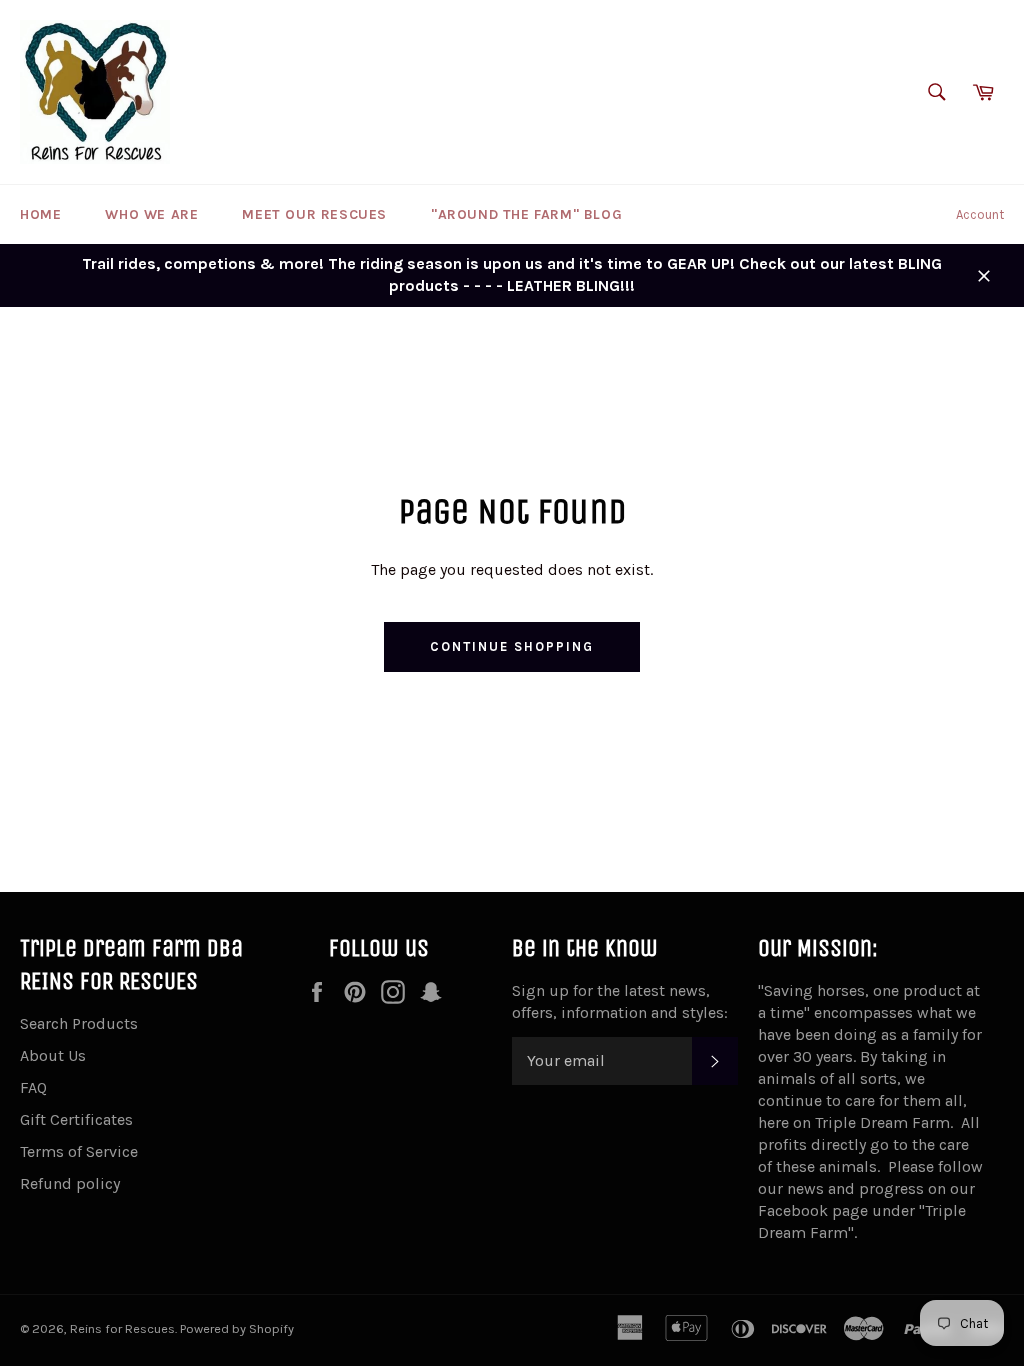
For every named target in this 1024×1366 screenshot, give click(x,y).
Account (980, 214)
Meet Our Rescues (314, 214)
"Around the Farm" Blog (526, 214)
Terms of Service (79, 1151)
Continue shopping (511, 646)
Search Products (79, 1023)
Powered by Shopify (237, 1328)
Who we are (151, 214)
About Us (53, 1055)
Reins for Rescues (122, 1328)
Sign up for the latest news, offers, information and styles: (620, 1001)
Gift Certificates (76, 1119)
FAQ (33, 1087)
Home (40, 214)
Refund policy (70, 1183)
